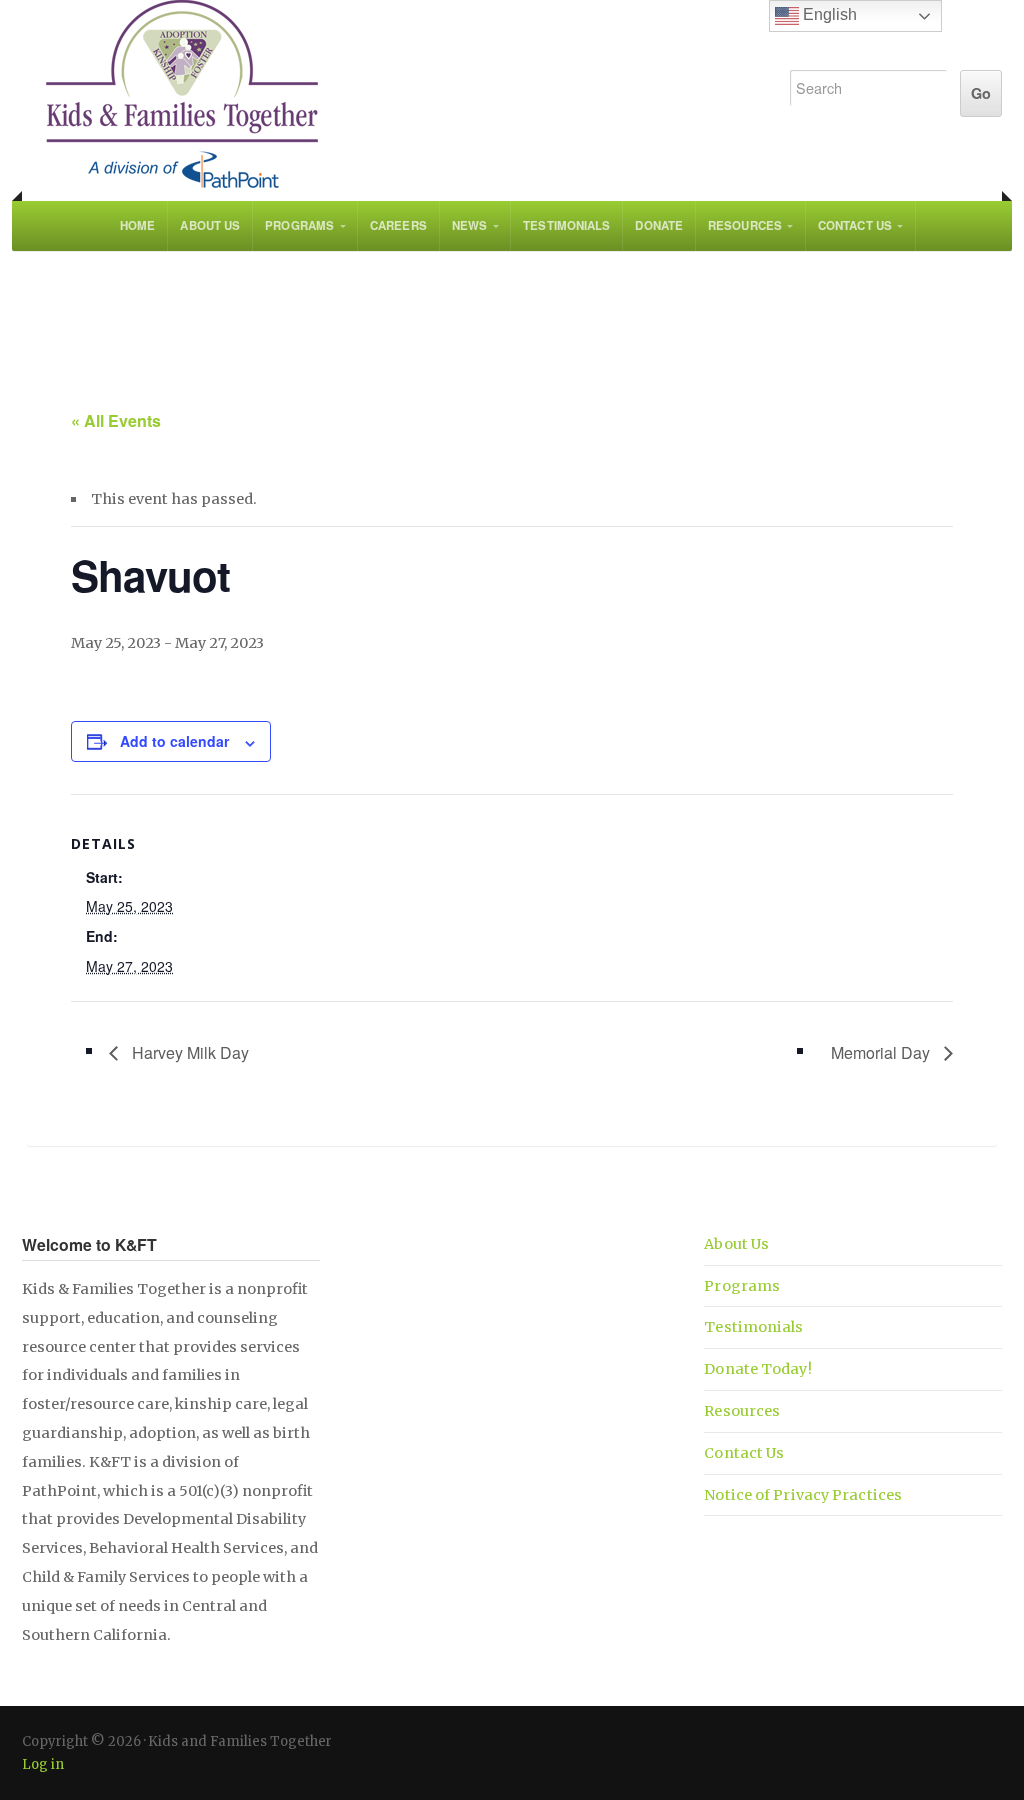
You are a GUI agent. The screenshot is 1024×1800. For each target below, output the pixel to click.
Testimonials (566, 225)
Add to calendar (174, 741)
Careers (398, 225)
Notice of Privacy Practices (803, 1495)
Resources (745, 225)
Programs (299, 225)
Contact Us (855, 225)
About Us (210, 225)
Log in (43, 1764)
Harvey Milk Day (188, 1052)
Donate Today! (757, 1369)
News (469, 225)
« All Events (116, 420)
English (828, 14)
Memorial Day (882, 1052)
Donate (659, 225)
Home (137, 225)
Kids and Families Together (384, 95)
